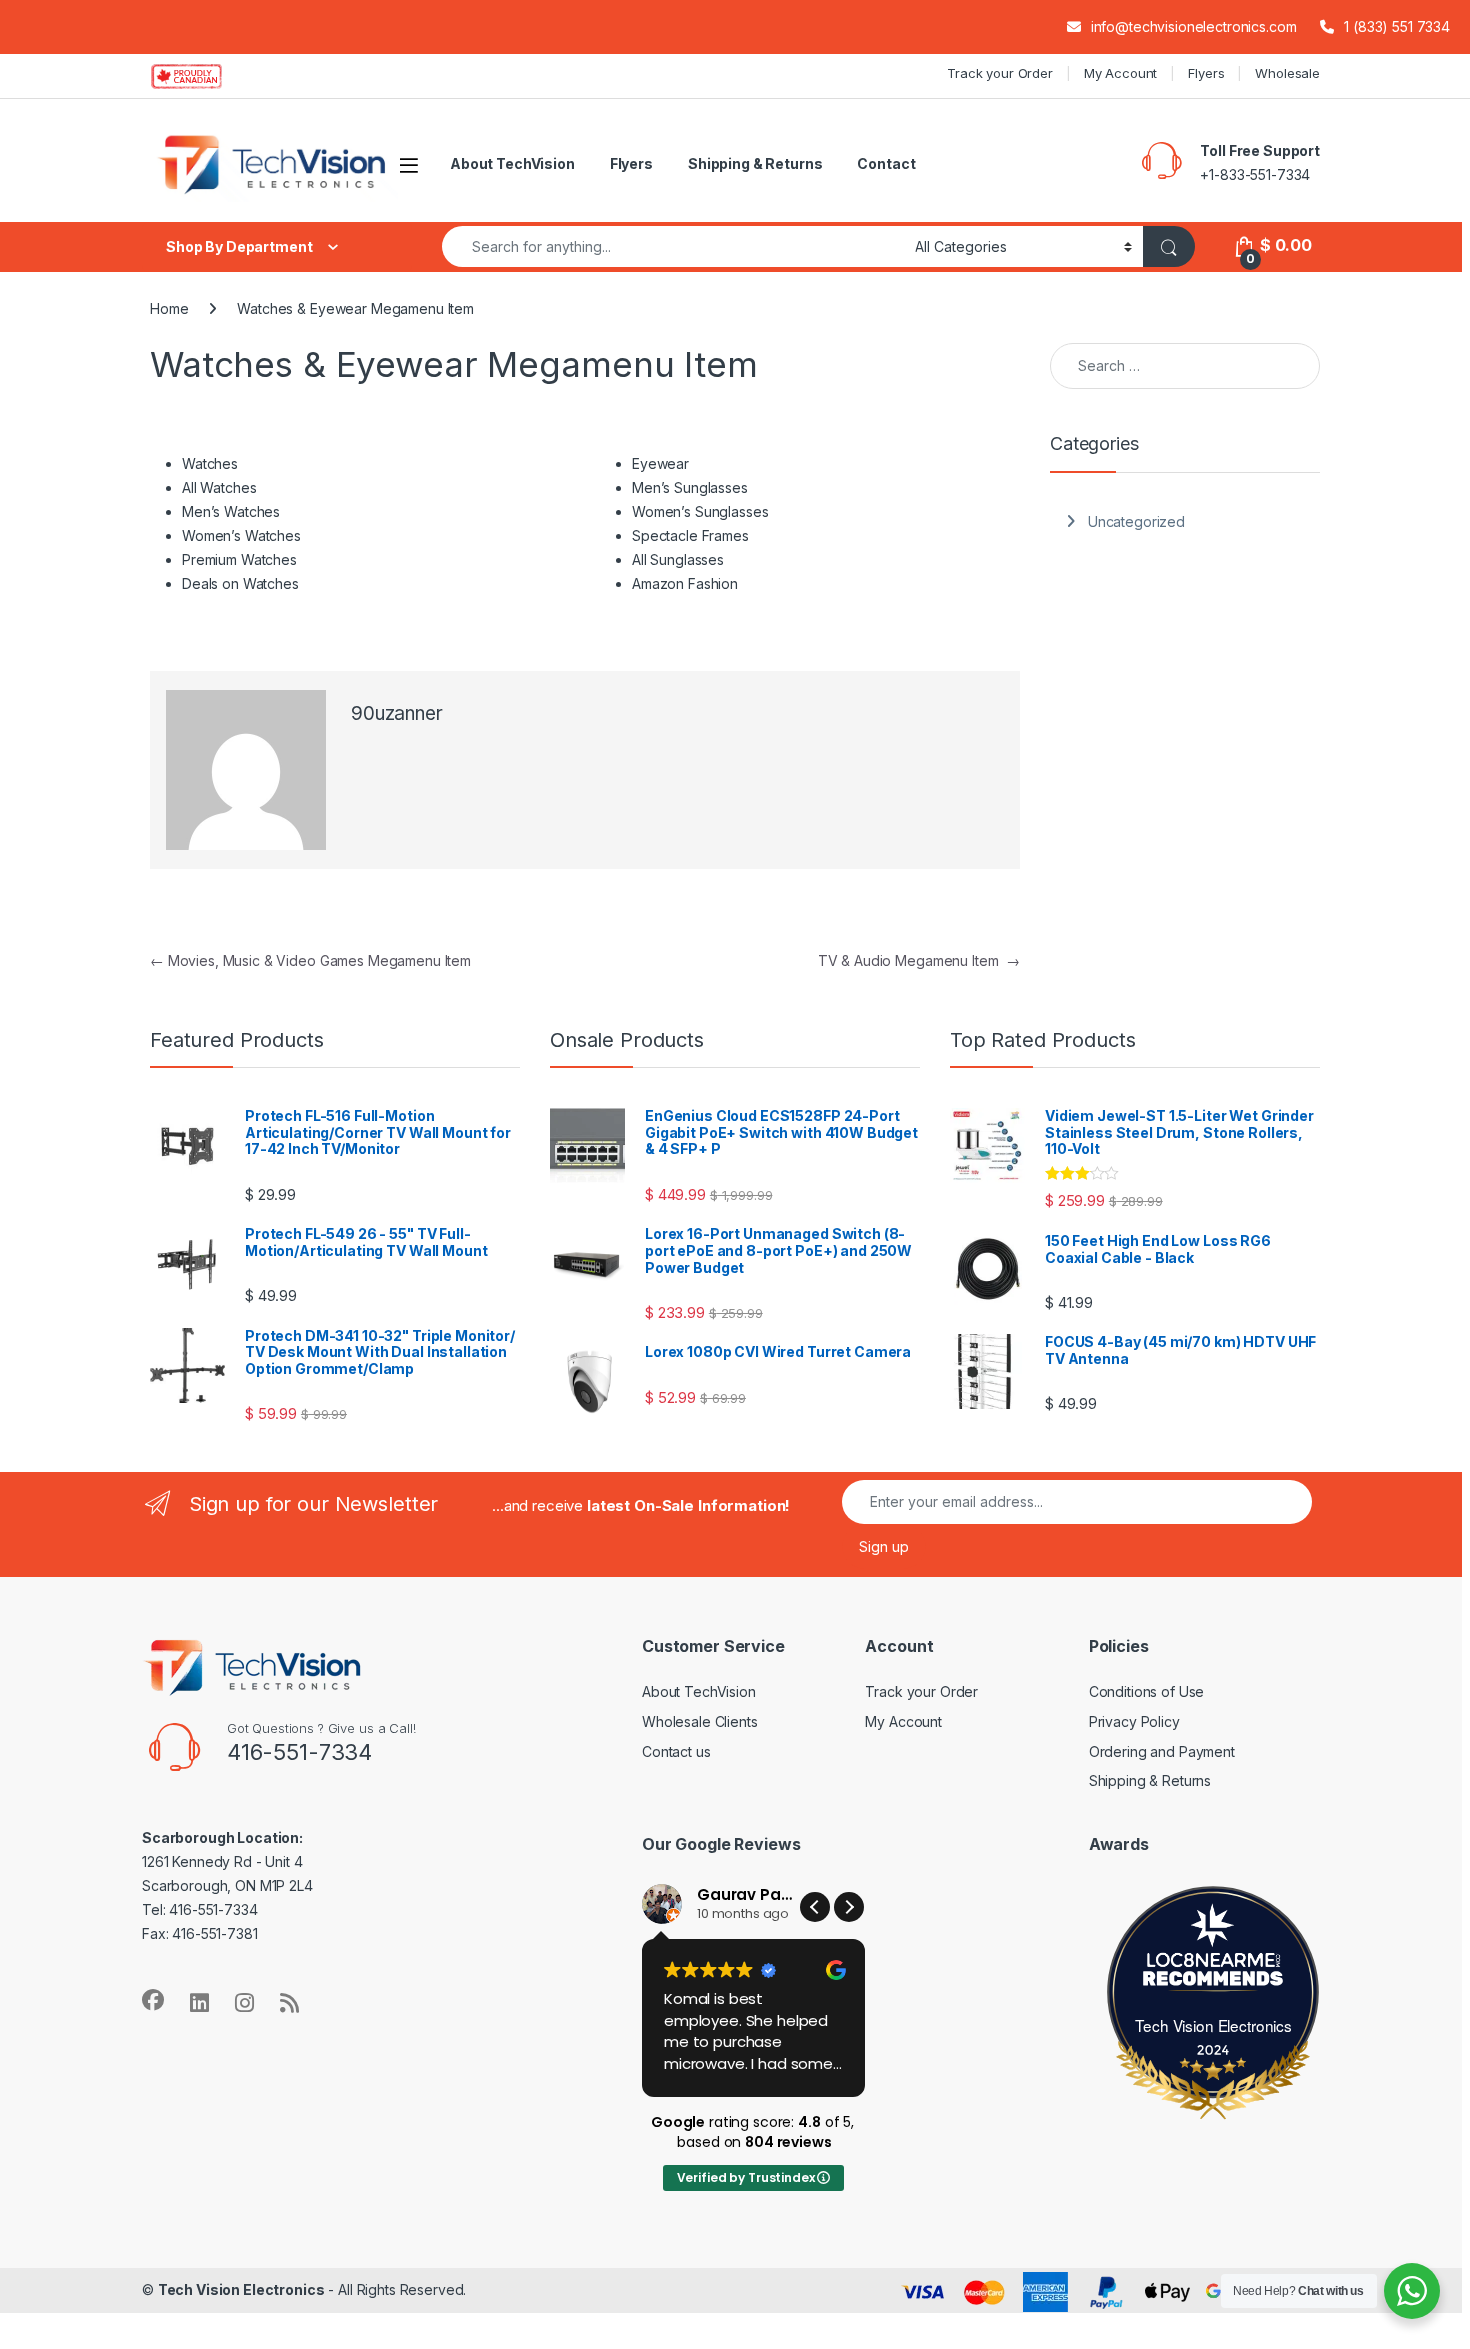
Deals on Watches (240, 583)
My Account (1121, 73)
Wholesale (1287, 73)
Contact (886, 163)
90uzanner (397, 713)
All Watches (219, 487)
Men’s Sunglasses (690, 487)
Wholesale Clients (700, 1721)
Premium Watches (239, 559)
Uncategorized (1136, 521)
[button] (849, 1907)
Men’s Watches (231, 511)
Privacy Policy (1134, 1721)
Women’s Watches (241, 535)
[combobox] (673, 246)
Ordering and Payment (1162, 1751)
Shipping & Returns (755, 163)
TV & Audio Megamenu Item (919, 960)
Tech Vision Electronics (1213, 2025)
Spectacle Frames (690, 535)
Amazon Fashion (685, 583)
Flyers (1206, 73)
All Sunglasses (678, 559)
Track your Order (1000, 73)
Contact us (676, 1751)
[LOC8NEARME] (1214, 1963)
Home (169, 308)
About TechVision (512, 163)
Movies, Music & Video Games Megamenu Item (310, 960)
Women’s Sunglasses (700, 511)
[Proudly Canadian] (202, 76)
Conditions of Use (1147, 1691)
